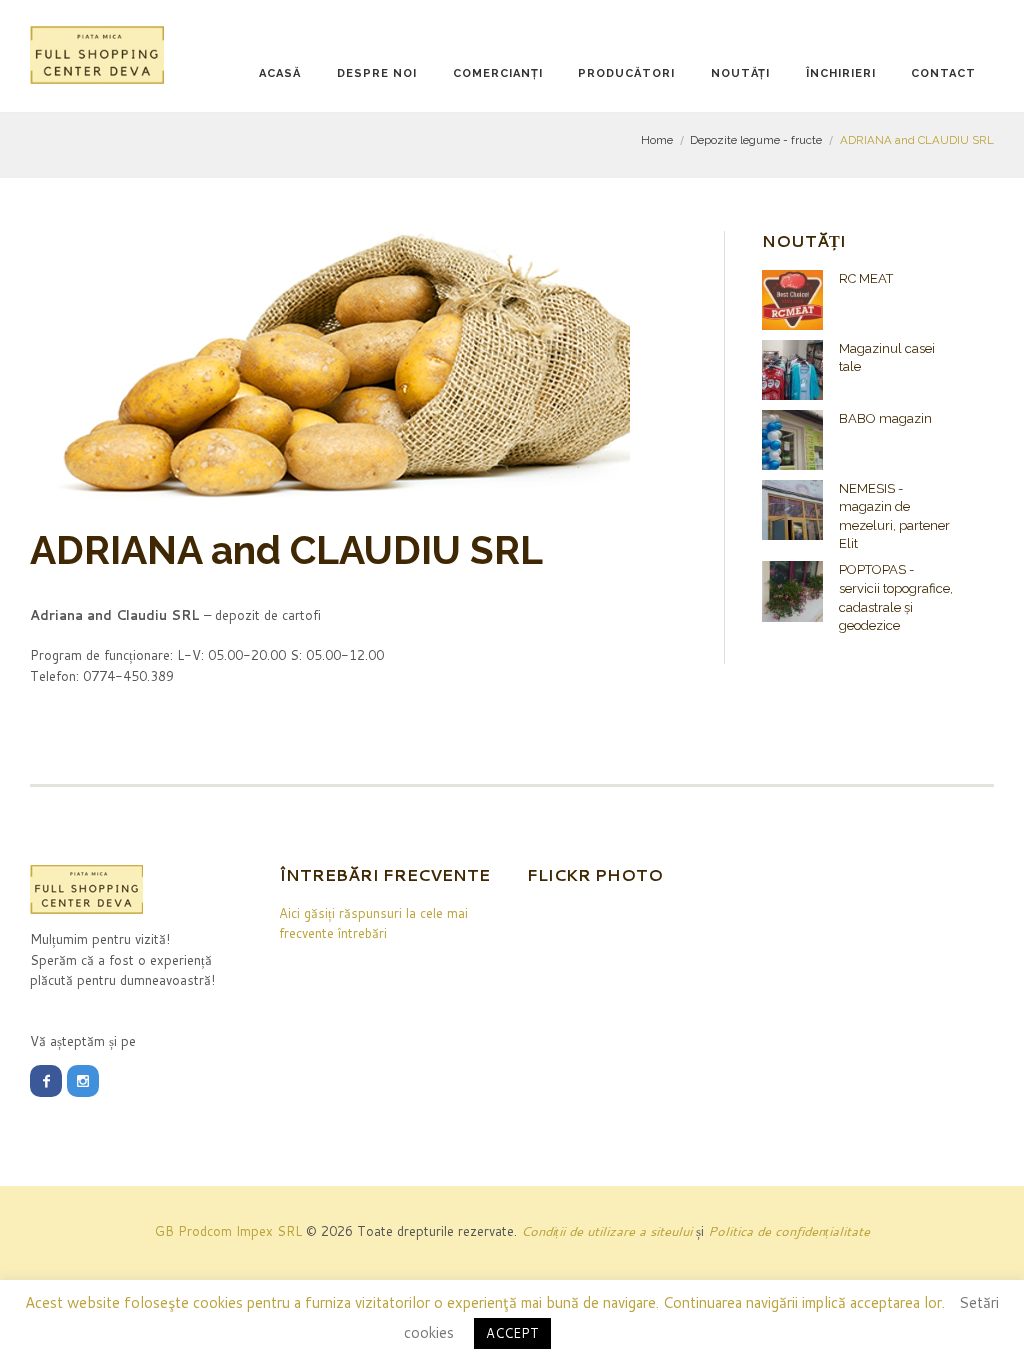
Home (657, 140)
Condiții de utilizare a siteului (606, 1231)
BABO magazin (885, 418)
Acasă (280, 73)
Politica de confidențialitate (789, 1231)
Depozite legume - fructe (756, 140)
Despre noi (377, 73)
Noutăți (740, 73)
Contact (943, 73)
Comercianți (498, 73)
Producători (626, 73)
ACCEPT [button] (512, 1333)
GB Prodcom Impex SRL (228, 1231)
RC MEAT (866, 278)
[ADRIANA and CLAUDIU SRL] (330, 366)
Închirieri (841, 73)
